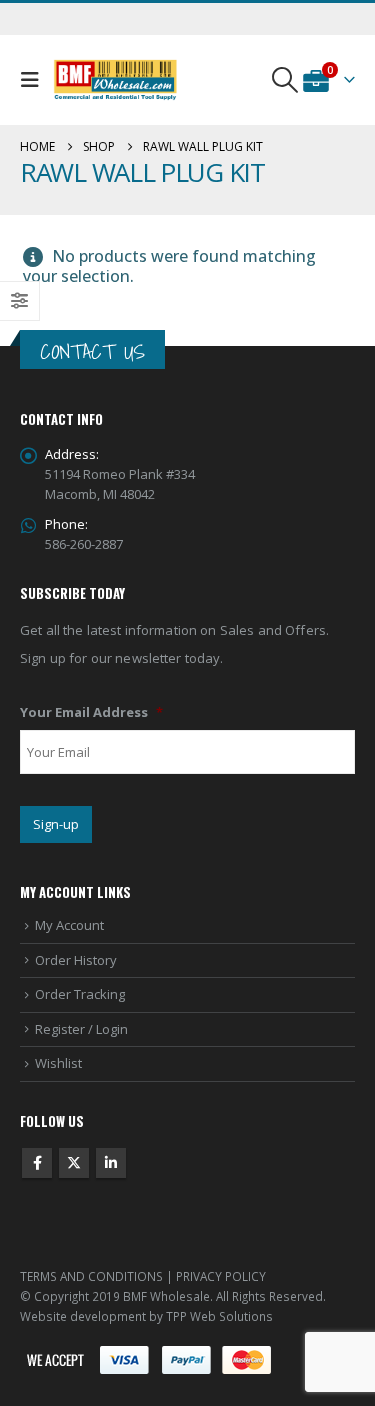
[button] (34, 80)
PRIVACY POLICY (221, 1276)
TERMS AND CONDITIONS (91, 1276)
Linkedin (111, 1163)
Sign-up (56, 824)
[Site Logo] (115, 80)
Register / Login (81, 1029)
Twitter (74, 1163)
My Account (69, 925)
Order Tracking (80, 994)
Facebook (37, 1163)
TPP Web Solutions (219, 1316)
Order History (76, 960)
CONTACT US (92, 351)
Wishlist (58, 1063)
